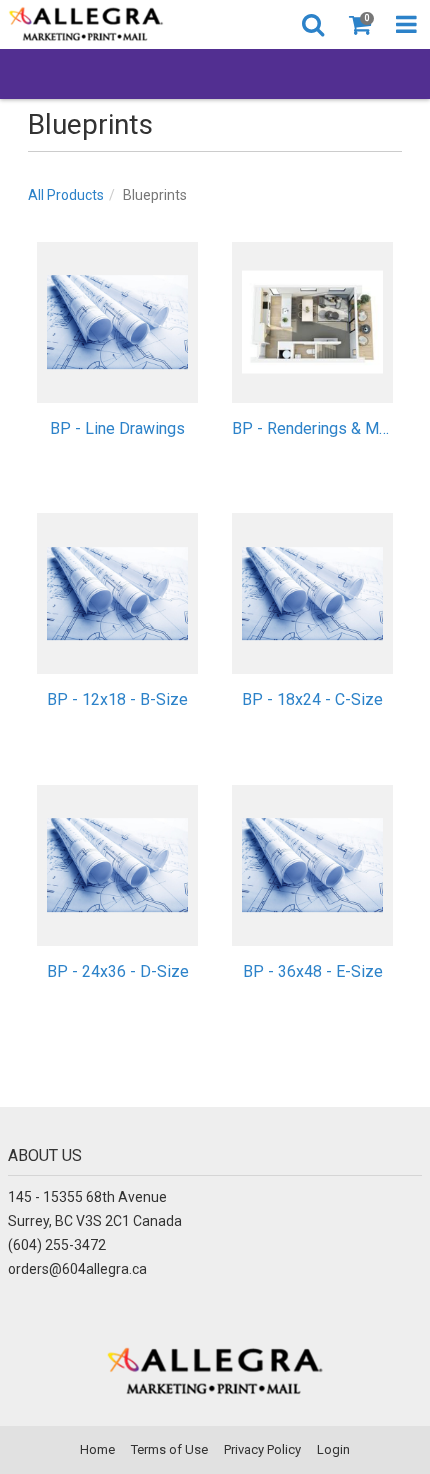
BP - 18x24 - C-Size (312, 699)
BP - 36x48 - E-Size (313, 971)
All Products (66, 195)
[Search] (312, 24)
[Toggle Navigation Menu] (406, 24)
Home (97, 1449)
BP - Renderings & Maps (312, 428)
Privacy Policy (262, 1449)
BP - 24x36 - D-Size (118, 971)
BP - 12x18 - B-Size (117, 699)
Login (333, 1449)
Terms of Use (169, 1449)
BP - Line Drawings (117, 428)
